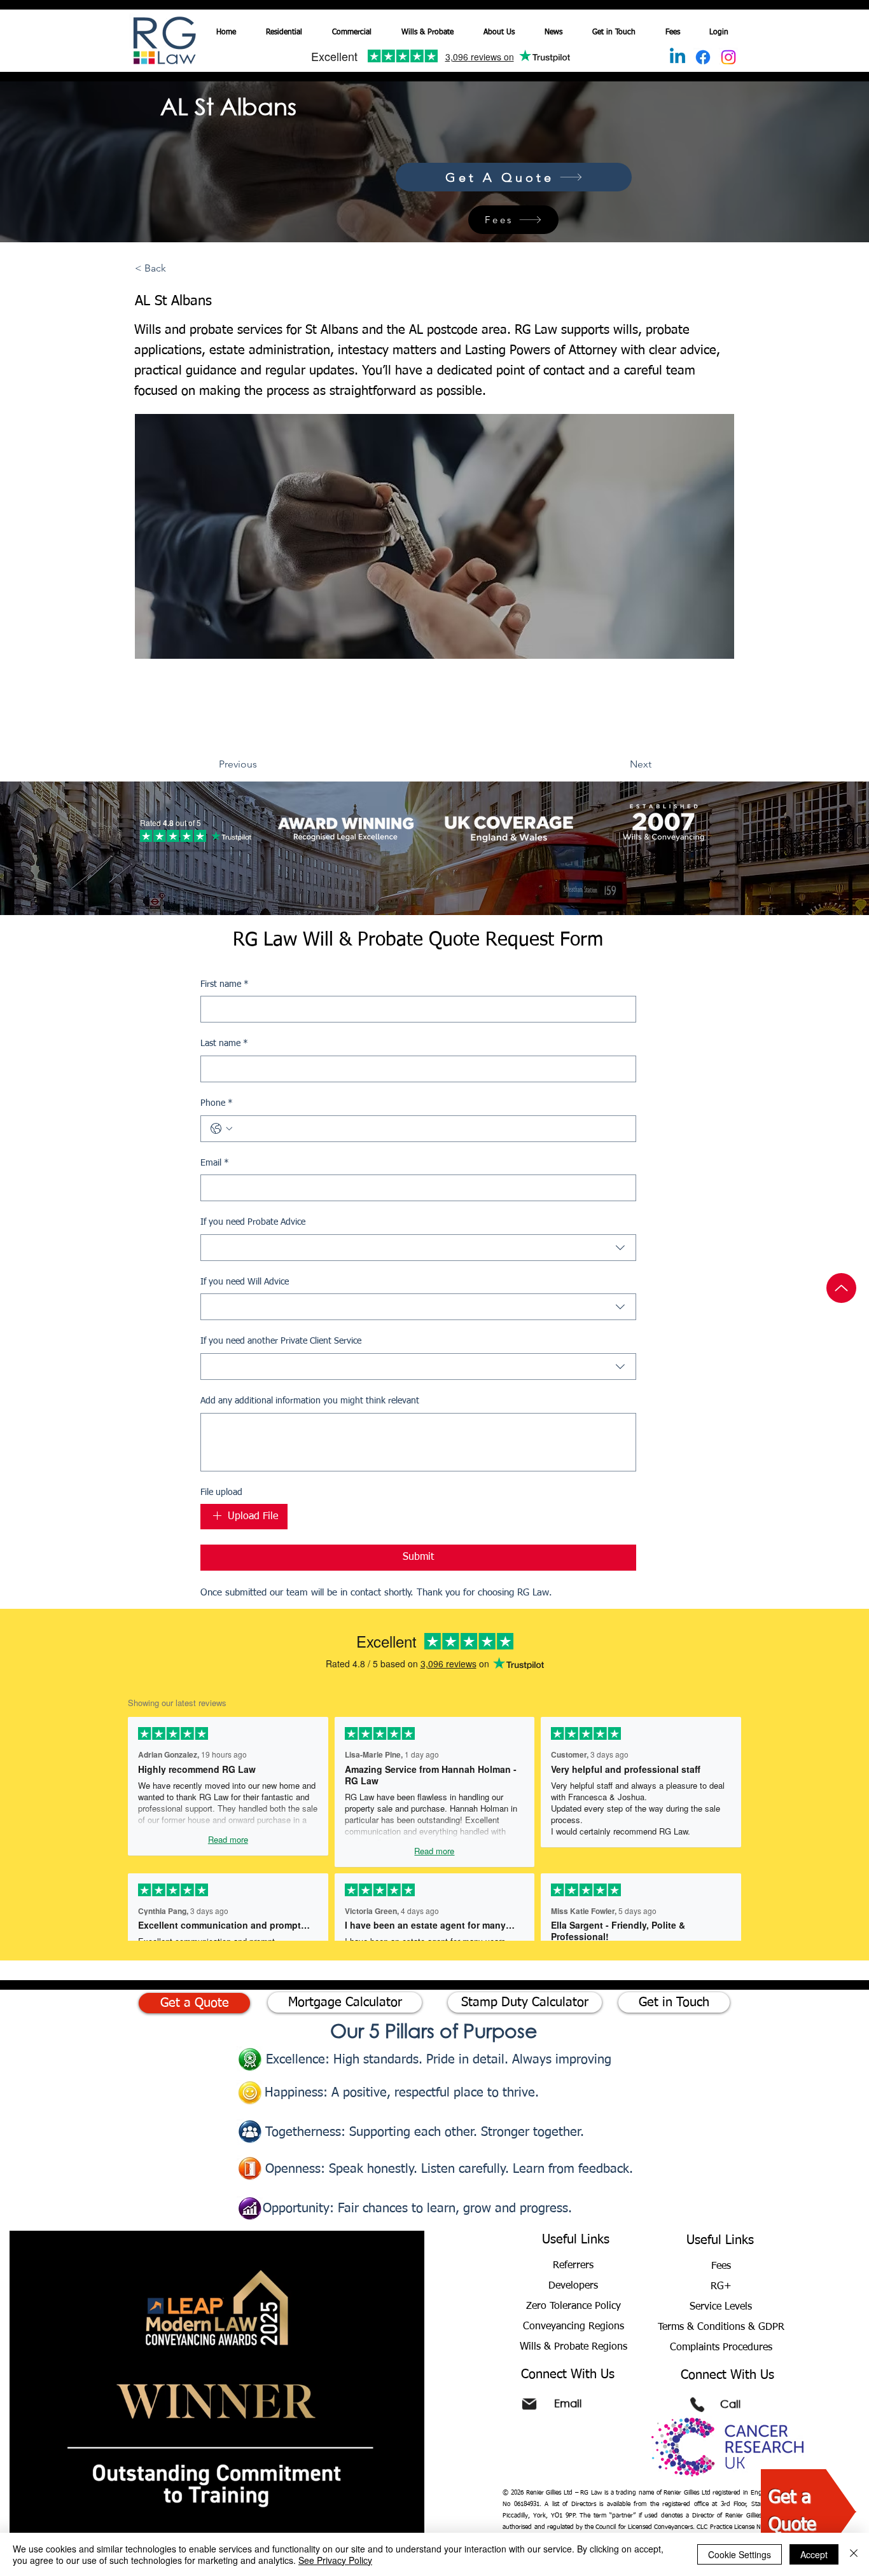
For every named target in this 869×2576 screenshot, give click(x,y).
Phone (217, 1103)
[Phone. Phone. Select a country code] (221, 1129)
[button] (355, 27)
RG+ (721, 2287)
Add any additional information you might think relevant (310, 1401)
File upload (221, 1492)
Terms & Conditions (703, 2327)
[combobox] (418, 1248)
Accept (814, 2554)
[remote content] (192, 832)
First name (225, 984)
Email (215, 1163)
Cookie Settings (740, 2554)
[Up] (841, 1288)
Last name (224, 1043)
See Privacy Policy (335, 2560)
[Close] (854, 2554)
